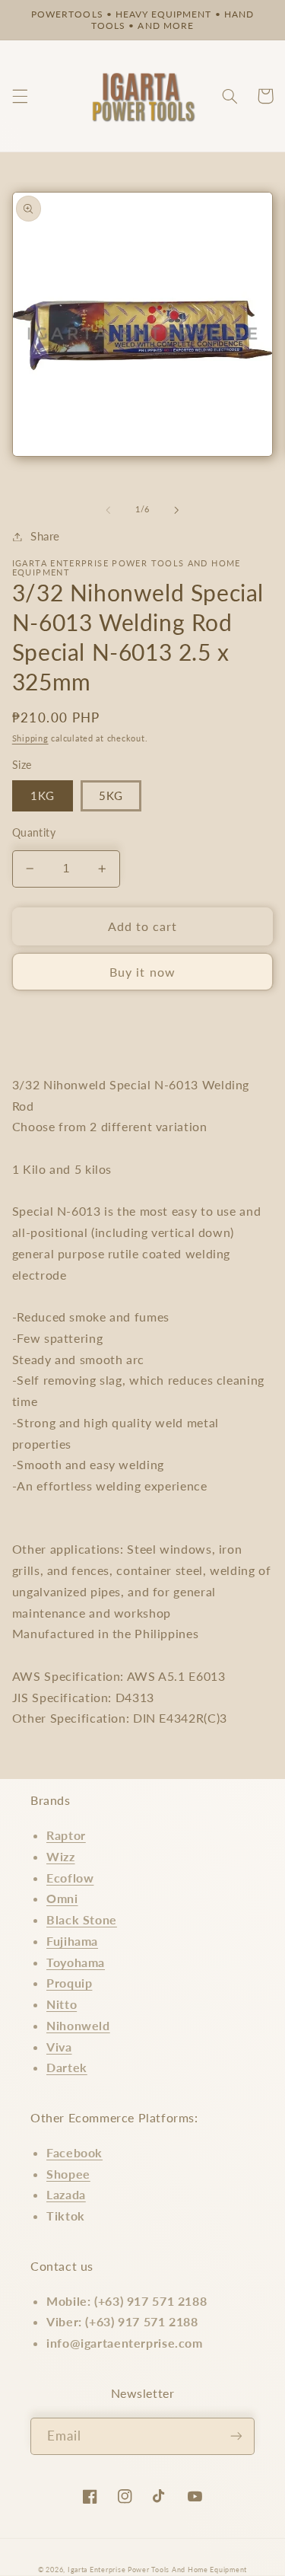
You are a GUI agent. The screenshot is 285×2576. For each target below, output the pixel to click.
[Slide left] (108, 510)
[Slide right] (177, 510)
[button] (20, 96)
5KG (111, 795)
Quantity (34, 833)
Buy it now (142, 972)
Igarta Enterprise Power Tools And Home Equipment (157, 2570)
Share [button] (45, 536)
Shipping (30, 738)
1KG (43, 795)
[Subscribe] (236, 2436)
